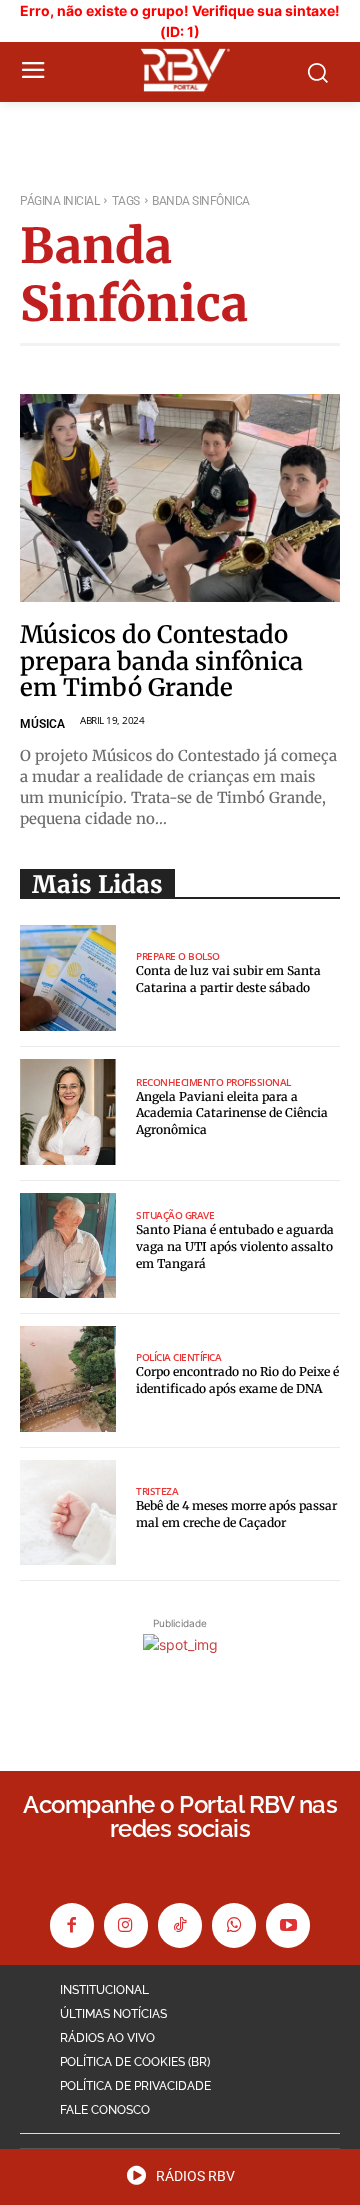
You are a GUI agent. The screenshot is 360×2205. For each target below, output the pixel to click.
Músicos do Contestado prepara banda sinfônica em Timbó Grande (161, 661)
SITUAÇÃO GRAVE (175, 1215)
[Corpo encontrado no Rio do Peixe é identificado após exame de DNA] (68, 1379)
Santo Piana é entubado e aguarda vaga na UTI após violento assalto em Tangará (235, 1246)
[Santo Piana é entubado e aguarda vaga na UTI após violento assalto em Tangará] (68, 1246)
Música (42, 724)
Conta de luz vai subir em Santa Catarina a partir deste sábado (228, 979)
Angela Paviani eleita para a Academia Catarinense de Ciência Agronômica (232, 1113)
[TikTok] (180, 1925)
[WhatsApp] (234, 1925)
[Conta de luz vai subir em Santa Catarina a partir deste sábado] (68, 978)
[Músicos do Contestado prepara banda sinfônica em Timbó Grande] (180, 498)
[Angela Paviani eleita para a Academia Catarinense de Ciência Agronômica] (68, 1112)
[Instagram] (126, 1925)
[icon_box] (180, 2182)
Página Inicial (59, 201)
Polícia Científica (178, 1357)
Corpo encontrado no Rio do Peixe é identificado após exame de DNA (237, 1380)
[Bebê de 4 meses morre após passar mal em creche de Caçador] (68, 1513)
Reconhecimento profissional (213, 1082)
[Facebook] (72, 1925)
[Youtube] (288, 1925)
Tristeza (157, 1491)
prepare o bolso (178, 956)
